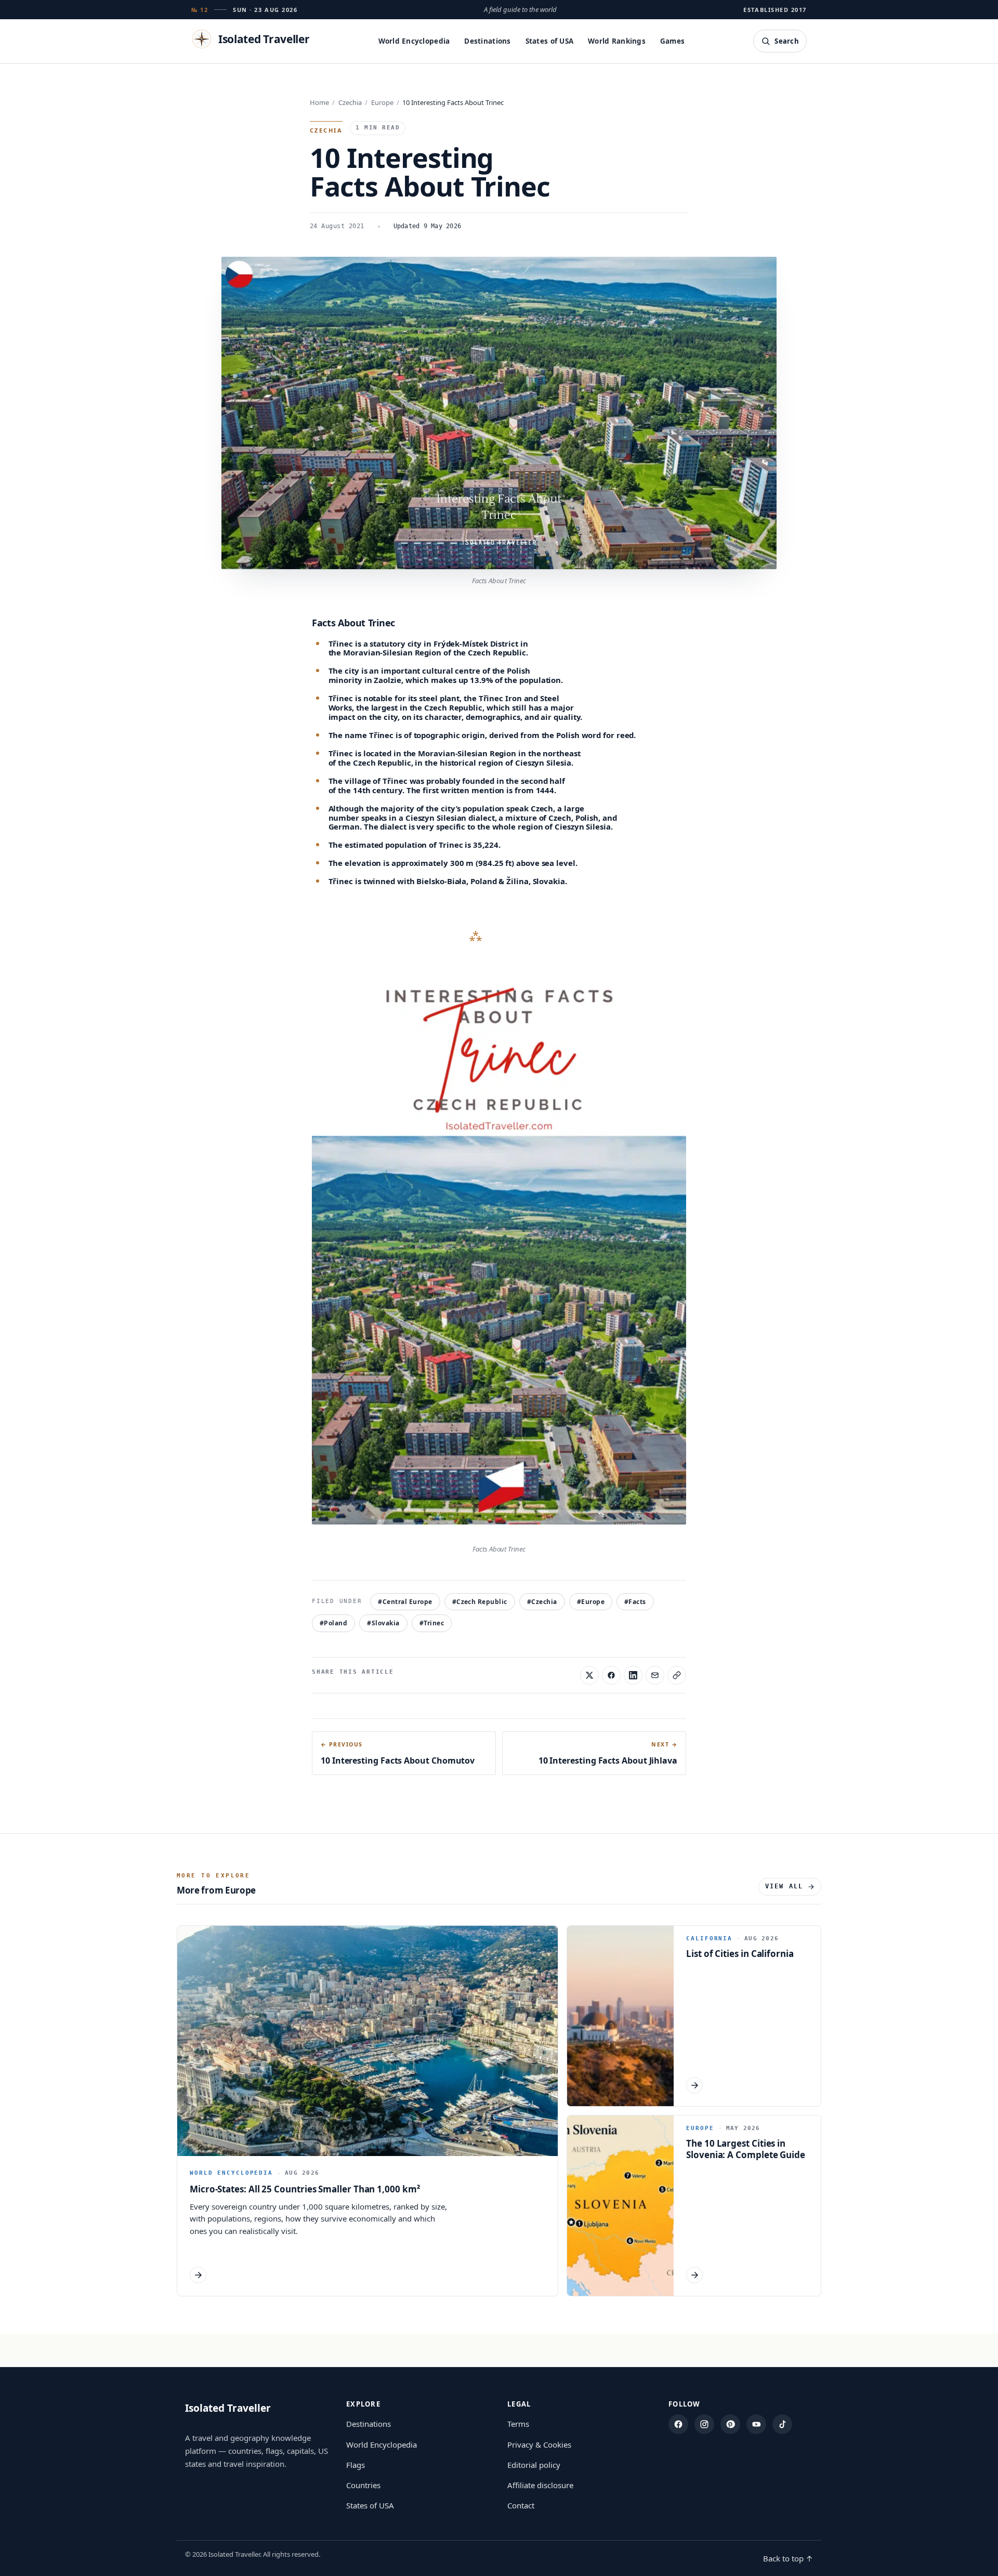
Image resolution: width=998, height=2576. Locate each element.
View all (784, 1886)
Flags (356, 2465)
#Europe (591, 1602)
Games (672, 41)
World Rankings (617, 41)
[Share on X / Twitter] (589, 1675)
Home (319, 102)
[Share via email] (655, 1675)
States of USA (550, 41)
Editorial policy (534, 2465)
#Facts (635, 1602)
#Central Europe (405, 1602)
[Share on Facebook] (611, 1675)
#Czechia (542, 1602)
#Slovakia (383, 1623)
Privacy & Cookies (539, 2444)
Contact (521, 2505)
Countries (363, 2485)
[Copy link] (677, 1675)
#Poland (333, 1623)
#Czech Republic (480, 1602)
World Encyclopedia (414, 41)
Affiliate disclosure (540, 2485)
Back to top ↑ (788, 2558)
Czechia (350, 102)
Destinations (487, 41)
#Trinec (432, 1623)
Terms (518, 2424)
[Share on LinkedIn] (633, 1675)
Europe (382, 102)
